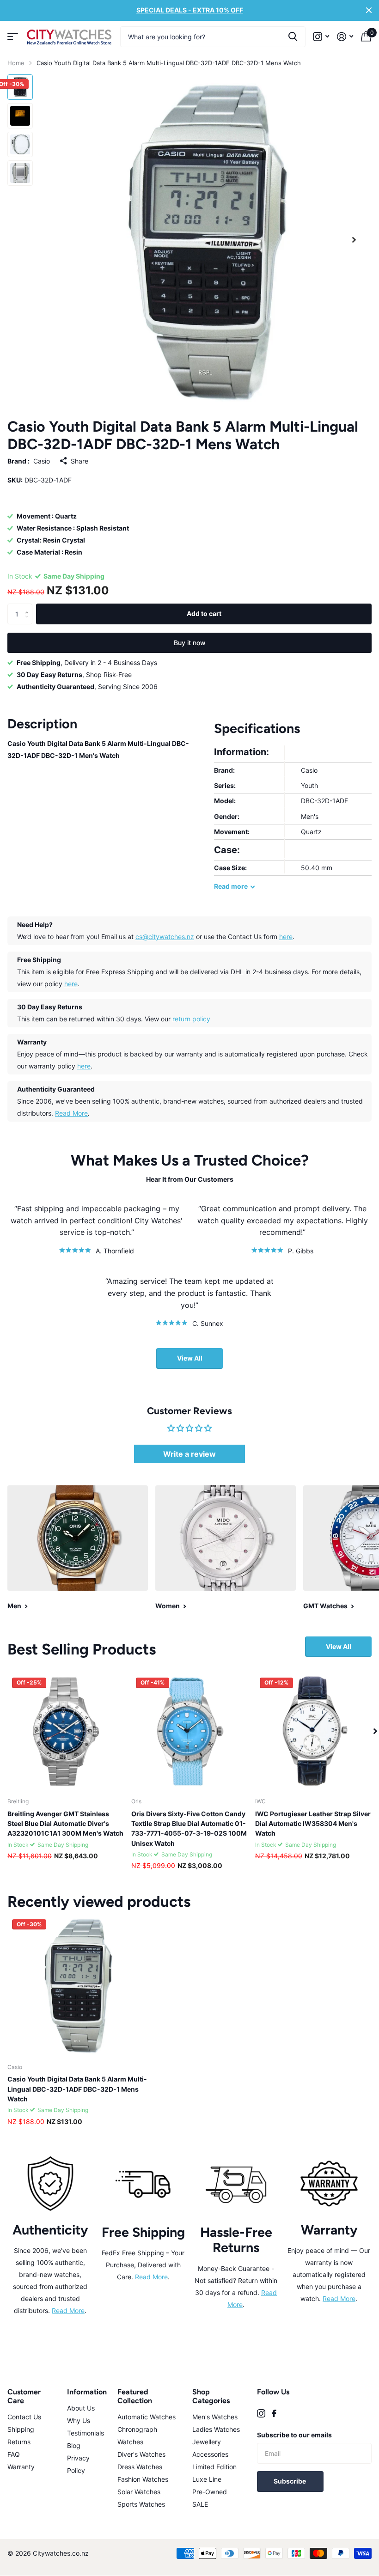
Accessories (210, 2454)
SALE (200, 2504)
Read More (71, 1113)
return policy (191, 1019)
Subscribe (290, 2481)
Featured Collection (135, 2396)
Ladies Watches (216, 2429)
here (286, 937)
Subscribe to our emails (294, 2435)
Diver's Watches (141, 2454)
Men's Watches (215, 2417)
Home (16, 63)
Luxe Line (207, 2479)
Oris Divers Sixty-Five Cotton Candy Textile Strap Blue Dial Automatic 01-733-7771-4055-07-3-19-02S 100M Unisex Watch (189, 1828)
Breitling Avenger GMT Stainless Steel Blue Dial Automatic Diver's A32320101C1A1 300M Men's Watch (65, 1824)
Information (87, 2392)
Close (369, 10)
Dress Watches (140, 2467)
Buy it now (190, 643)
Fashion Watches (143, 2479)
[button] (354, 240)
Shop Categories (211, 2396)
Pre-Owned (210, 2492)
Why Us (79, 2420)
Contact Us (24, 2417)
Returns (19, 2442)
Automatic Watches (147, 2417)
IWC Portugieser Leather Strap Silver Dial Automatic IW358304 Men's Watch (313, 1824)
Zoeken (293, 37)
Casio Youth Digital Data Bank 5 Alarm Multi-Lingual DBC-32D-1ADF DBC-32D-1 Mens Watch (77, 2089)
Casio (42, 461)
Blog (74, 2445)
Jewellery (207, 2442)
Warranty (21, 2467)
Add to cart (204, 613)
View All (190, 1358)
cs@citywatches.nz (165, 937)
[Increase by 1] (29, 606)
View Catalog (13, 37)
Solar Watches (139, 2492)
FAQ (14, 2454)
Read (231, 886)
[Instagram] (261, 2413)
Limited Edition (214, 2467)
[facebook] (274, 2413)
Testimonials (86, 2433)
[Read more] (321, 37)
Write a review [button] (189, 1454)
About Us (81, 2408)
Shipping (21, 2429)
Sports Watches (141, 2504)
